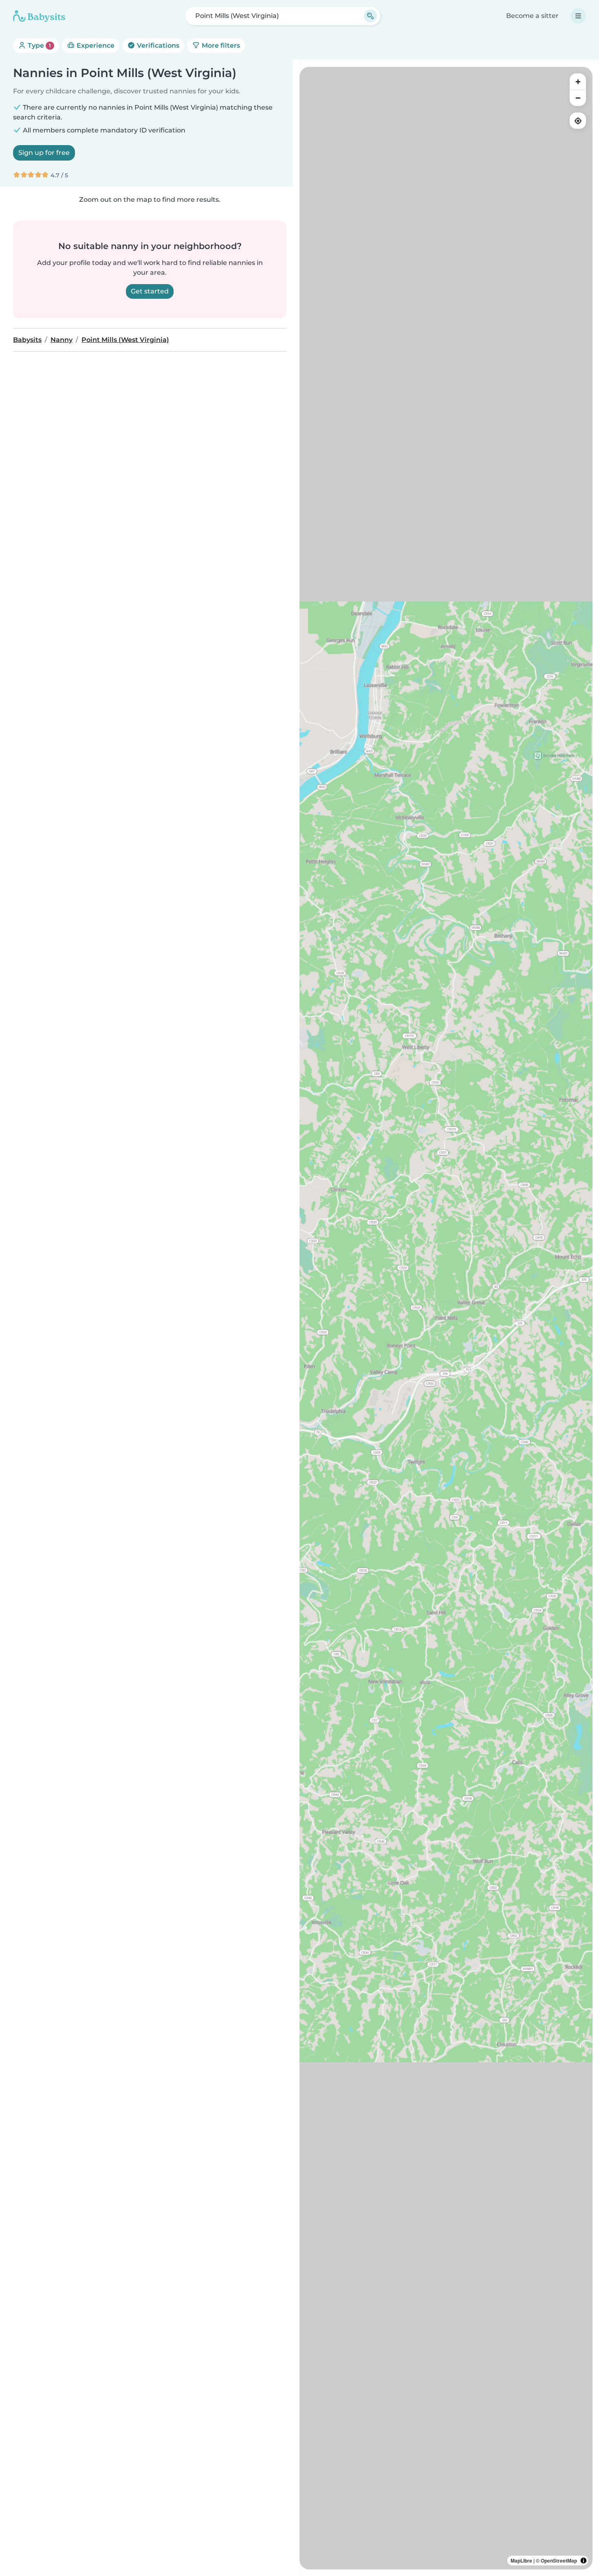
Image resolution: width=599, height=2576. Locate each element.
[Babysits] (39, 16)
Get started (150, 291)
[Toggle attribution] (584, 2561)
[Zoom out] (578, 98)
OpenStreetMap (559, 2561)
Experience (95, 45)
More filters (220, 45)
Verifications (157, 45)
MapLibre (521, 2561)
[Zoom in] (578, 82)
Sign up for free (44, 153)
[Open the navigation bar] (578, 16)
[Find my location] (578, 121)
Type (39, 45)
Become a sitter (532, 16)
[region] (446, 1318)
